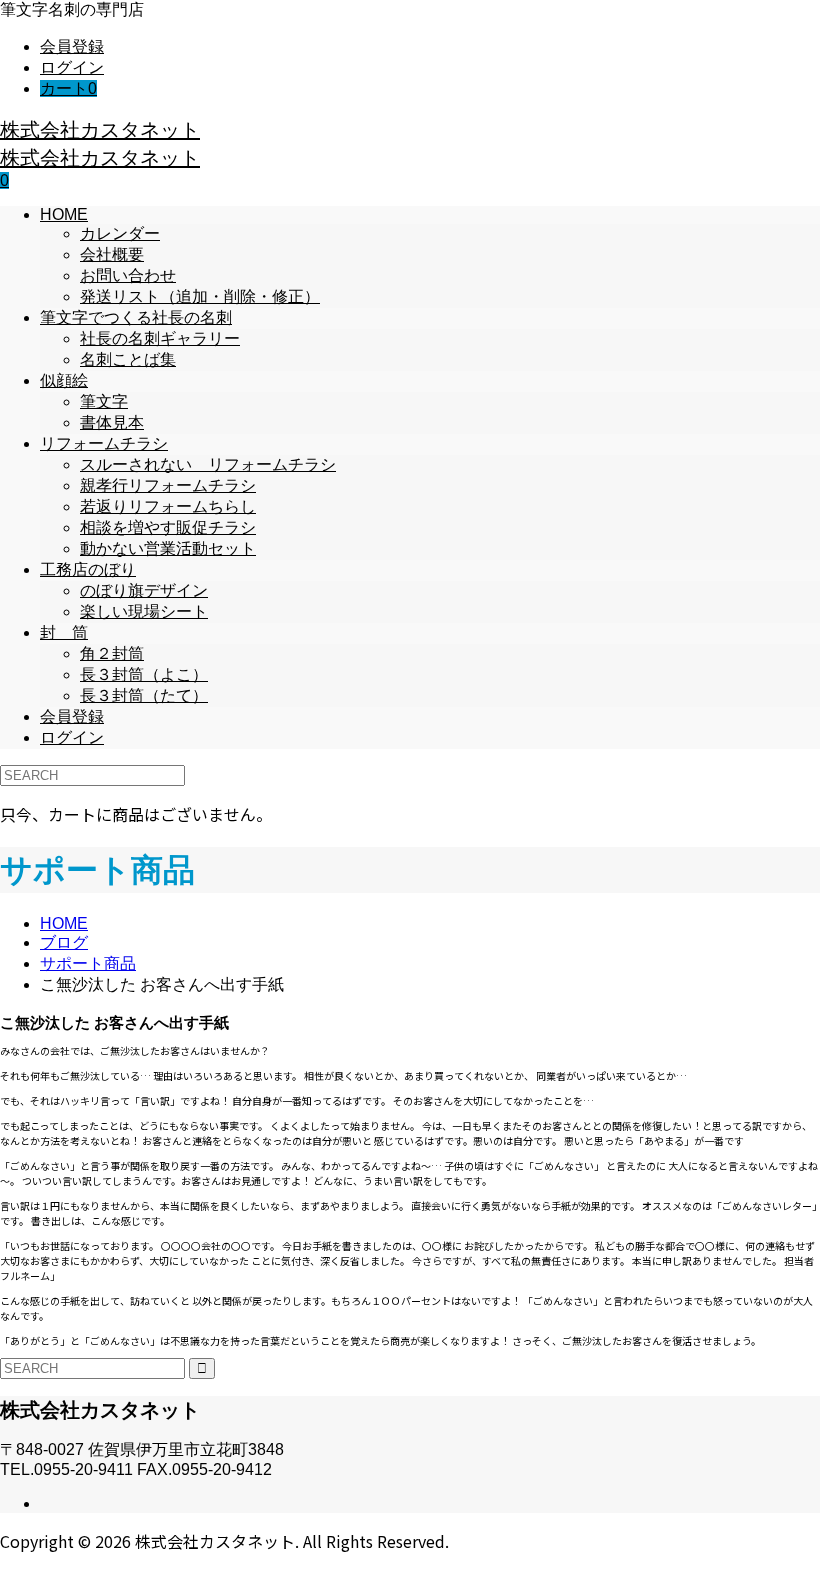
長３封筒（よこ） (144, 674)
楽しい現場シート (144, 611)
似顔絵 (64, 380)
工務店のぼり (88, 569)
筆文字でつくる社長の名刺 (136, 317)
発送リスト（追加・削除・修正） (200, 296)
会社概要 (112, 254)
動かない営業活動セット (168, 548)
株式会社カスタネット (100, 129)
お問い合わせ (128, 275)
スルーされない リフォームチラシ (208, 464)
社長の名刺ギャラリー (160, 338)
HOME (64, 214)
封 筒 (64, 632)
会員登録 (72, 46)
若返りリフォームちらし (168, 506)
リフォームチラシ (104, 443)
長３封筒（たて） (144, 695)
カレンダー (120, 233)
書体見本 (112, 422)
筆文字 (104, 401)
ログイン (72, 67)
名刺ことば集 (128, 359)
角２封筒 (112, 653)
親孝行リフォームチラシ (168, 485)
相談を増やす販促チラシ (168, 527)
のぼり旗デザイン (144, 590)
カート (68, 88)
